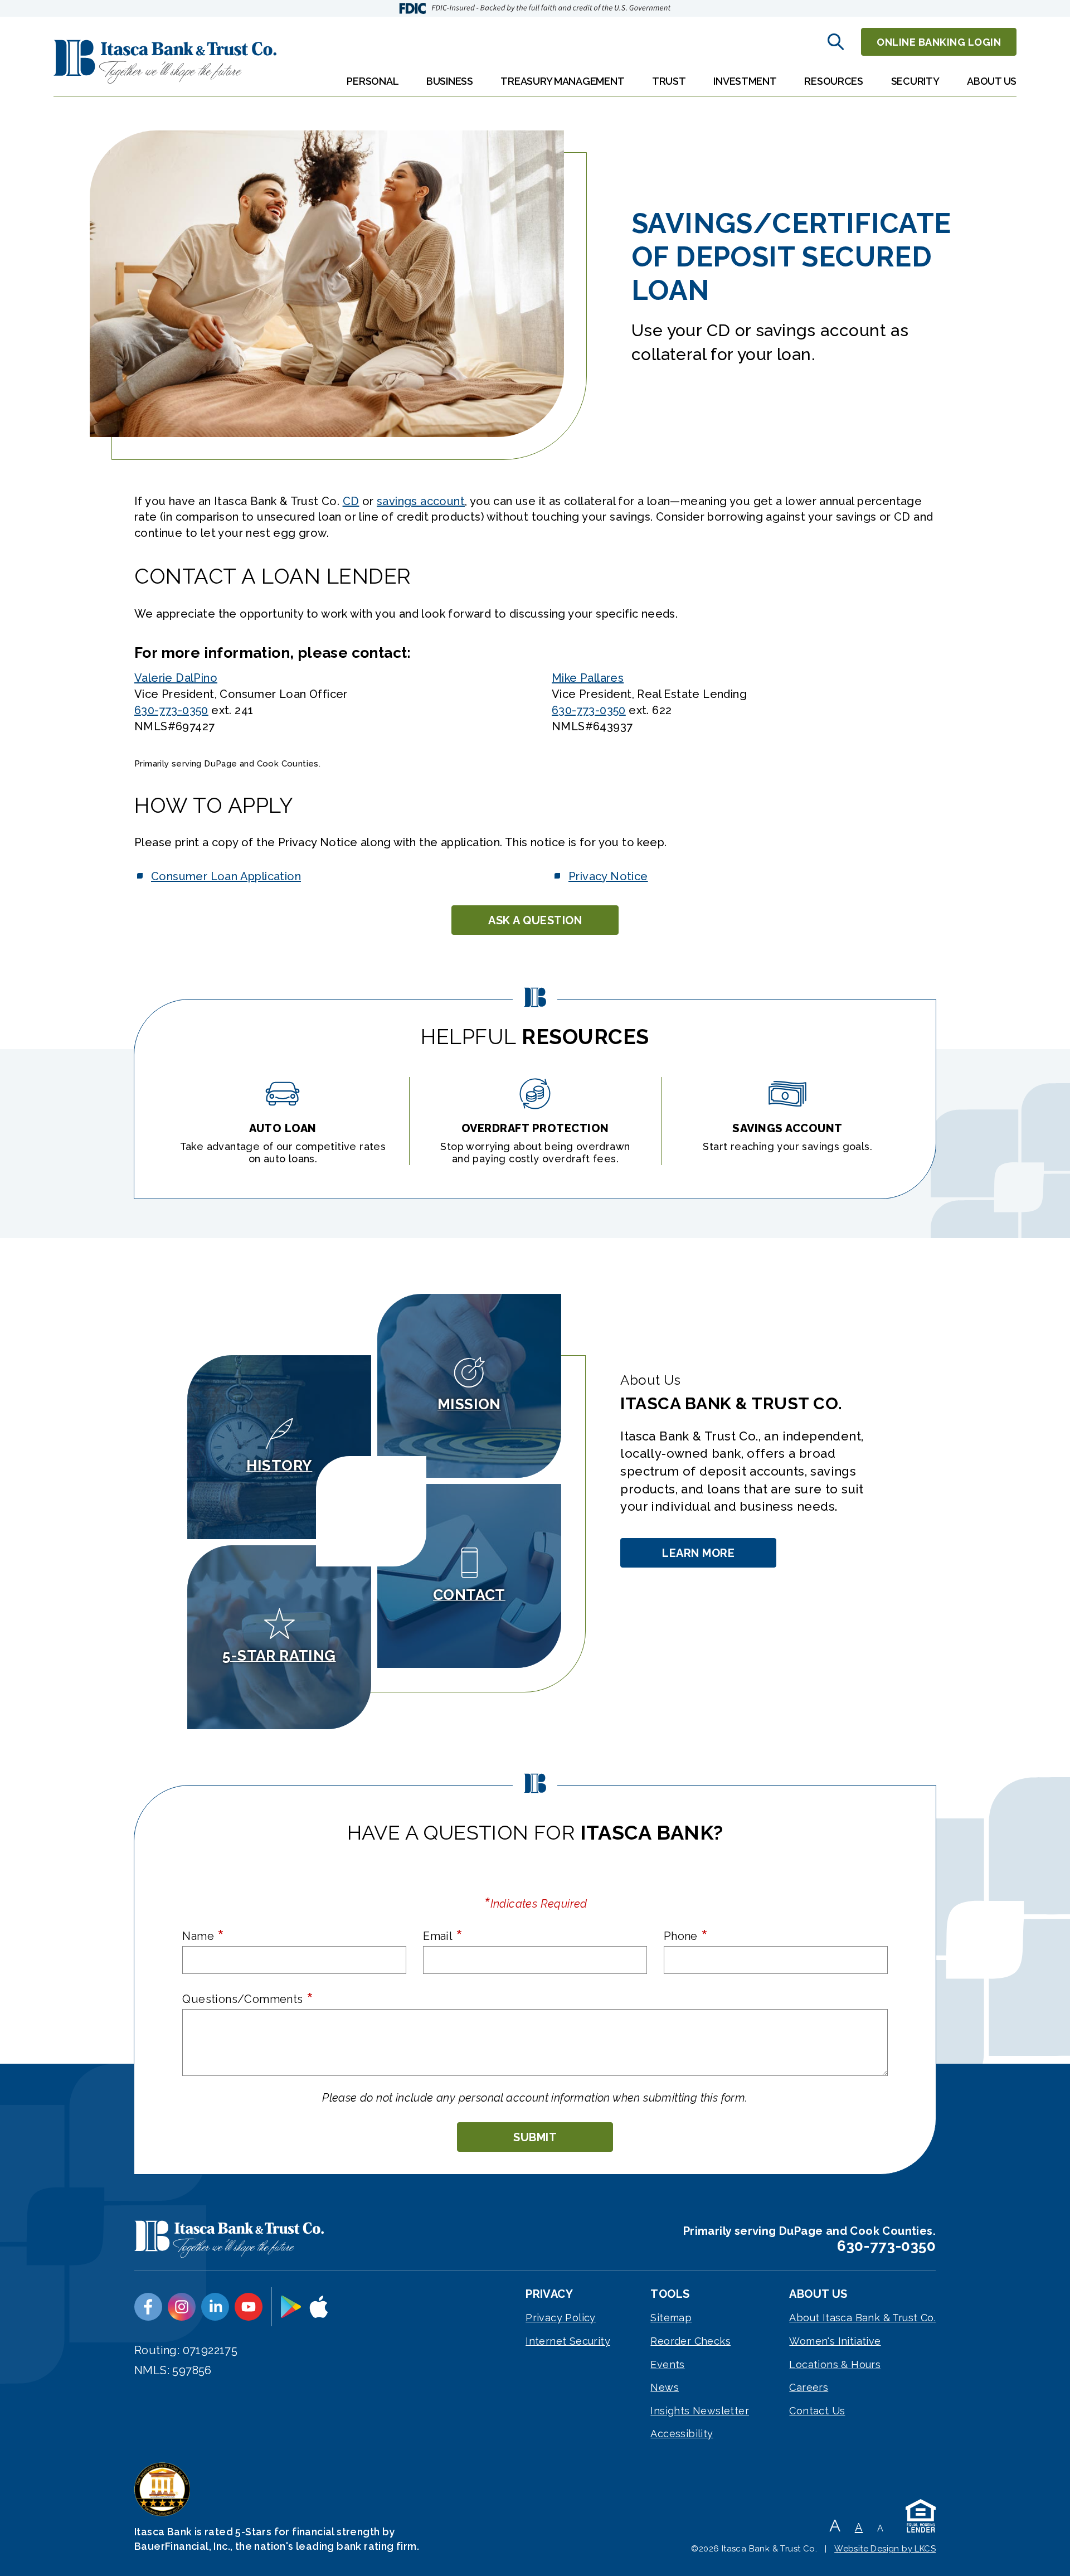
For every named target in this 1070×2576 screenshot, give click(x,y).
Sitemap (671, 2318)
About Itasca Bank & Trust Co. (862, 2318)
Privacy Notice (608, 876)
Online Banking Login (939, 42)
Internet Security (568, 2341)
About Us (992, 81)
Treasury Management (562, 81)
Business (450, 81)
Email (443, 1935)
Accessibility (682, 2434)
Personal (373, 81)
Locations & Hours (835, 2364)
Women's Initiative (835, 2341)
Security (915, 81)
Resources (834, 81)
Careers (809, 2387)
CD (351, 501)
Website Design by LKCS (885, 2549)
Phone (686, 1935)
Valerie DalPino (176, 678)
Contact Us (817, 2411)
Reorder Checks (690, 2341)
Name (203, 1935)
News (665, 2387)
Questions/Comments (248, 1998)
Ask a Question (535, 920)
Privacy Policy (561, 2318)
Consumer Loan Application (226, 876)
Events (667, 2364)
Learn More (700, 1557)
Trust (669, 81)
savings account (421, 501)
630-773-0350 (171, 710)
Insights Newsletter (700, 2411)
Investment (745, 81)
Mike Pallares (588, 678)
